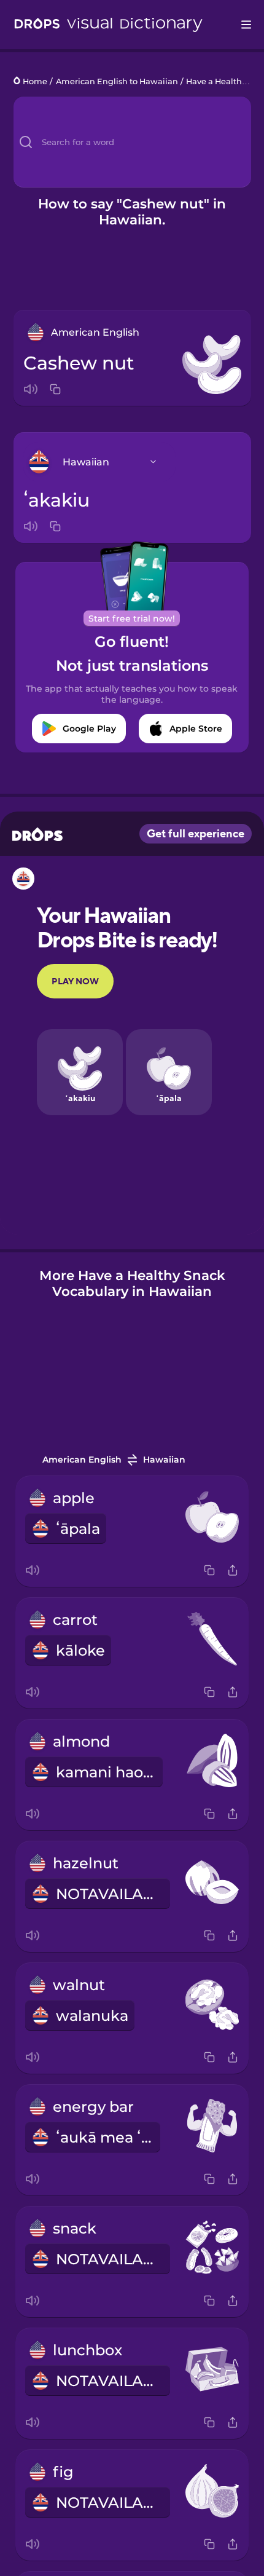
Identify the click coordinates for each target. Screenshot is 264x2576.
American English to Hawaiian (117, 81)
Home (35, 81)
